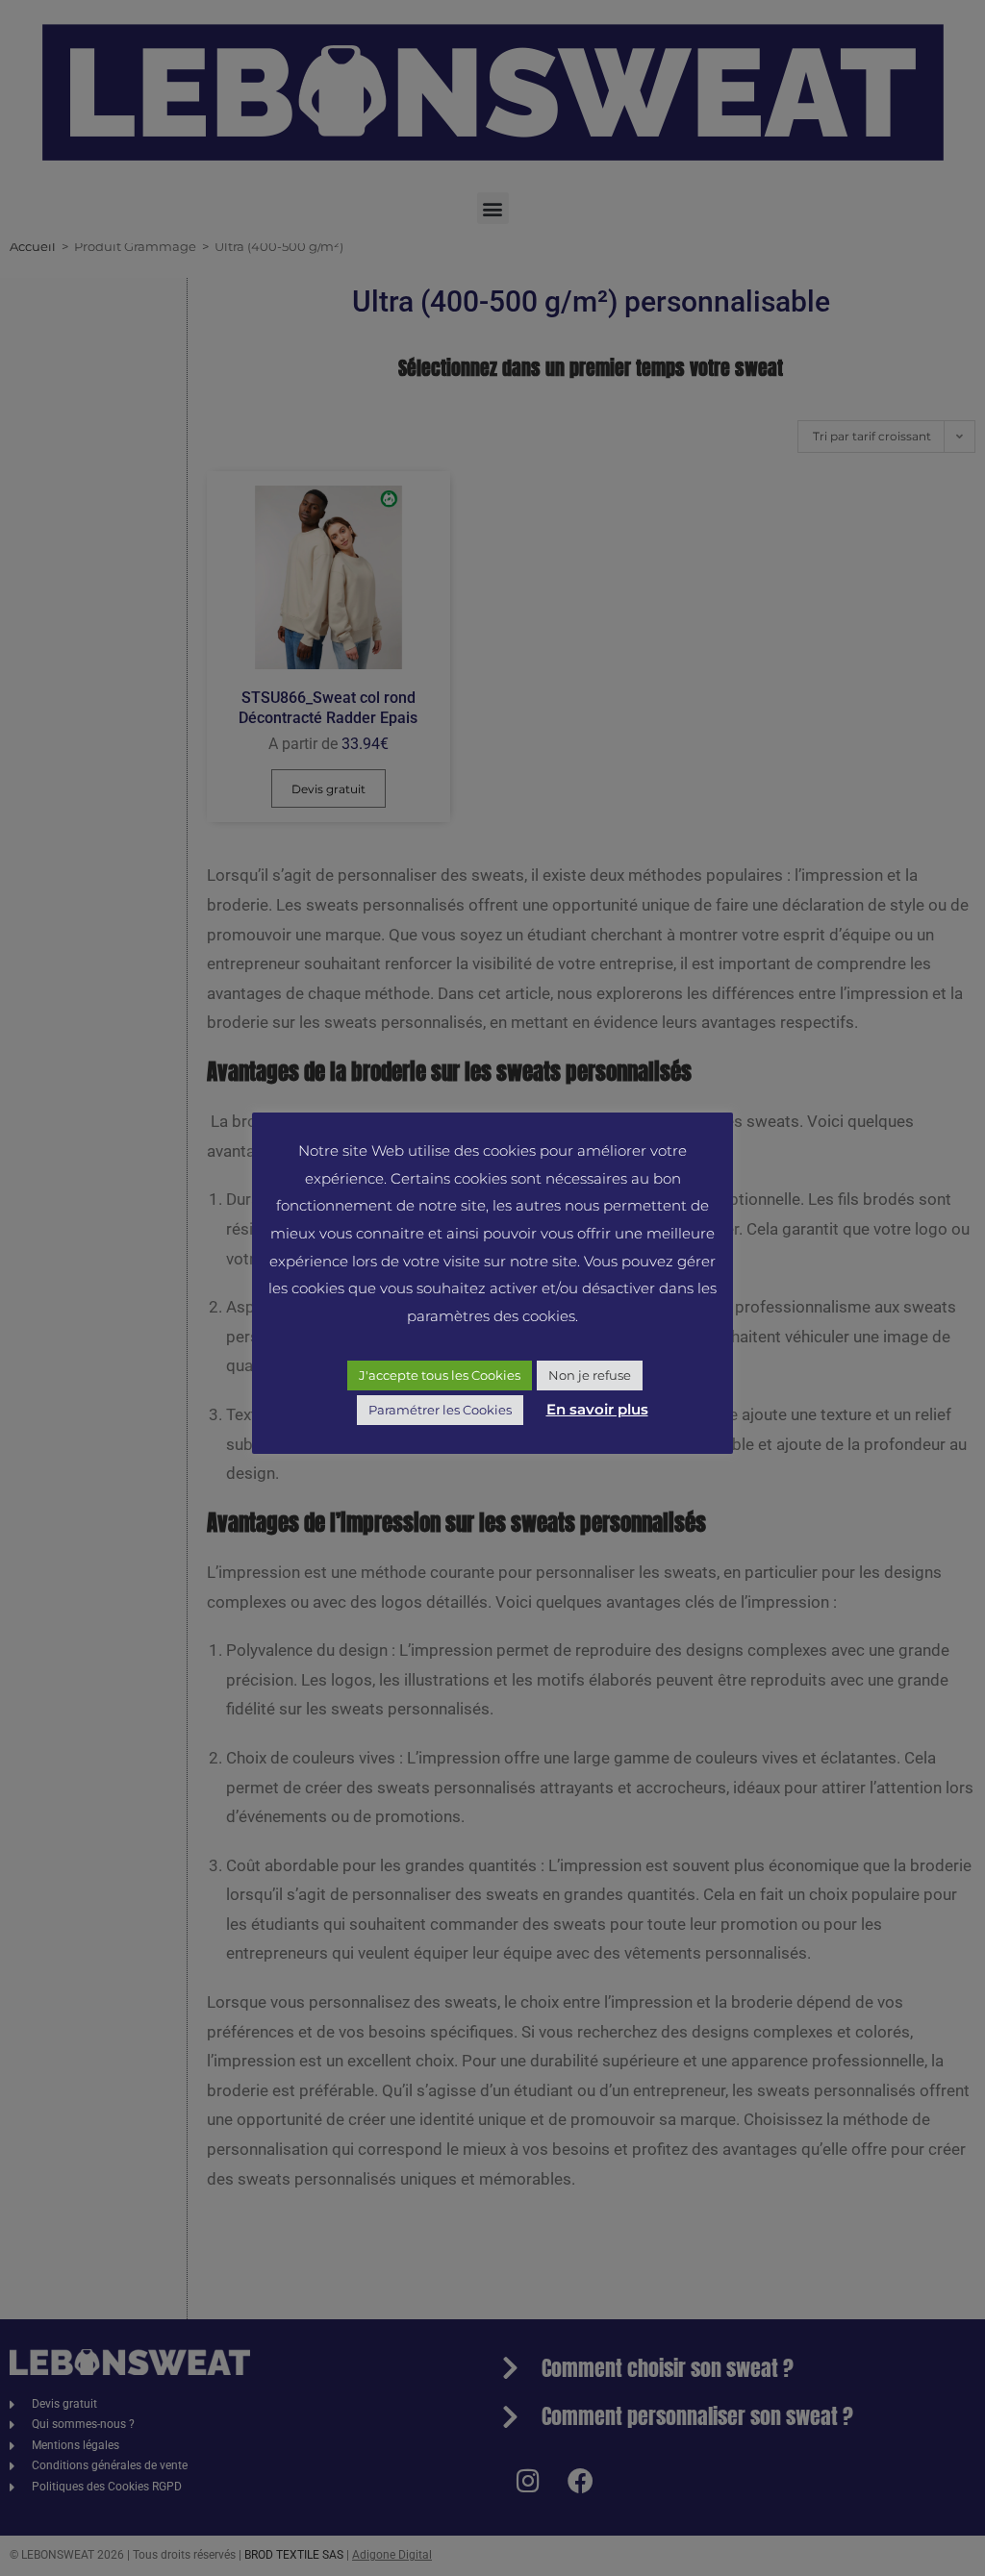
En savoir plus (597, 1409)
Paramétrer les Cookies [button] (440, 1410)
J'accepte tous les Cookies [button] (440, 1375)
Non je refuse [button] (590, 1375)
